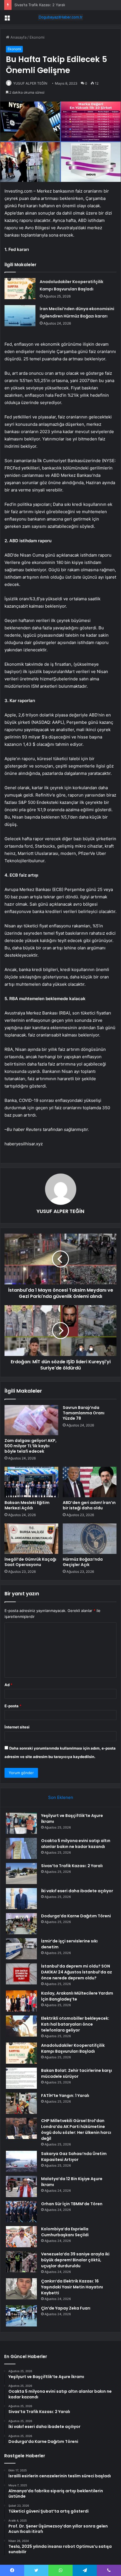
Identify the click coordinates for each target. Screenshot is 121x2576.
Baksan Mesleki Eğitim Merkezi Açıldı (27, 1505)
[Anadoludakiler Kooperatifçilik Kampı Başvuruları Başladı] (20, 289)
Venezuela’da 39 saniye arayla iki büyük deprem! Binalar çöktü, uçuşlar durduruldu (75, 2260)
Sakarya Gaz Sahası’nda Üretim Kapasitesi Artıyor (74, 2157)
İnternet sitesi (17, 1727)
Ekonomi (37, 37)
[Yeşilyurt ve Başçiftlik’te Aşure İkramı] (21, 1823)
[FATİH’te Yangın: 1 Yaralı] (21, 2103)
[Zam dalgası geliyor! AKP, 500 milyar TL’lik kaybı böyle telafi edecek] (31, 1420)
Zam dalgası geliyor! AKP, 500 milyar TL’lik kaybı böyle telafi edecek (31, 1446)
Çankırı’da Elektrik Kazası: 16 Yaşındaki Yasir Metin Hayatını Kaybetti (72, 2287)
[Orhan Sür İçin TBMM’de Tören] (21, 2212)
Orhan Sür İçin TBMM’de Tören (72, 2204)
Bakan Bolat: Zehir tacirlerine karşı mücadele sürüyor (77, 2073)
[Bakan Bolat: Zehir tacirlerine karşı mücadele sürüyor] (21, 2078)
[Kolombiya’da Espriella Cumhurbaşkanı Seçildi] (21, 2237)
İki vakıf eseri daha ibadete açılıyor (77, 1891)
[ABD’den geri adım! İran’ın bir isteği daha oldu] (90, 1482)
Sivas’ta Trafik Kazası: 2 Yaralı (40, 5)
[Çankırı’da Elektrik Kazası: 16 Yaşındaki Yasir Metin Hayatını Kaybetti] (21, 2289)
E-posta (13, 1706)
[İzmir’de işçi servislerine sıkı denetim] (21, 1949)
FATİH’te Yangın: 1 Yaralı (65, 2096)
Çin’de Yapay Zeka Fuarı (66, 2308)
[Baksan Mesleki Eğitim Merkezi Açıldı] (31, 1482)
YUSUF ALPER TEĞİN (30, 83)
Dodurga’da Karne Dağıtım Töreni (76, 1916)
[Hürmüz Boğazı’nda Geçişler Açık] (90, 1539)
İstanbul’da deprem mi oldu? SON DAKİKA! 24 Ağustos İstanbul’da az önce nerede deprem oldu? (77, 1972)
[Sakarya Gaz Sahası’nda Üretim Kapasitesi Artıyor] (21, 2161)
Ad (8, 1685)
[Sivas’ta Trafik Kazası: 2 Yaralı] (21, 1873)
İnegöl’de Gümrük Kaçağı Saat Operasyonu (30, 1562)
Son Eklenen (61, 1797)
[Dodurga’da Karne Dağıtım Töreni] (21, 1924)
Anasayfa (18, 37)
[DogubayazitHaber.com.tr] (60, 17)
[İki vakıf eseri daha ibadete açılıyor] (21, 1899)
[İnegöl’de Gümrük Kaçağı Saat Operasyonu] (31, 1539)
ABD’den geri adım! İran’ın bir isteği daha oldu (89, 1505)
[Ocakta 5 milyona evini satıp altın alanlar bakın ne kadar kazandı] (21, 1848)
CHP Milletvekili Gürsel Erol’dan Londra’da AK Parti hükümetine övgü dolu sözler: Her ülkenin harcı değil (76, 2130)
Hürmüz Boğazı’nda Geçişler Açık (83, 1562)
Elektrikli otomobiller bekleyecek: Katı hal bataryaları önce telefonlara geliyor (75, 2024)
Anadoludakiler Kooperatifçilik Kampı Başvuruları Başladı (73, 2048)
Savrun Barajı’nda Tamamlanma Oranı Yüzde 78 (84, 1413)
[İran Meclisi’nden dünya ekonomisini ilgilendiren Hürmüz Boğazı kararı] (20, 316)
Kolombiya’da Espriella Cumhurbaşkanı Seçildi (65, 2232)
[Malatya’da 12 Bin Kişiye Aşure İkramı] (21, 2186)
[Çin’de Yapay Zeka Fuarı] (21, 2316)
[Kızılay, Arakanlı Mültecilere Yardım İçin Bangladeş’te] (21, 2001)
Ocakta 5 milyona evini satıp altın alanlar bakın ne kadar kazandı (76, 1844)
